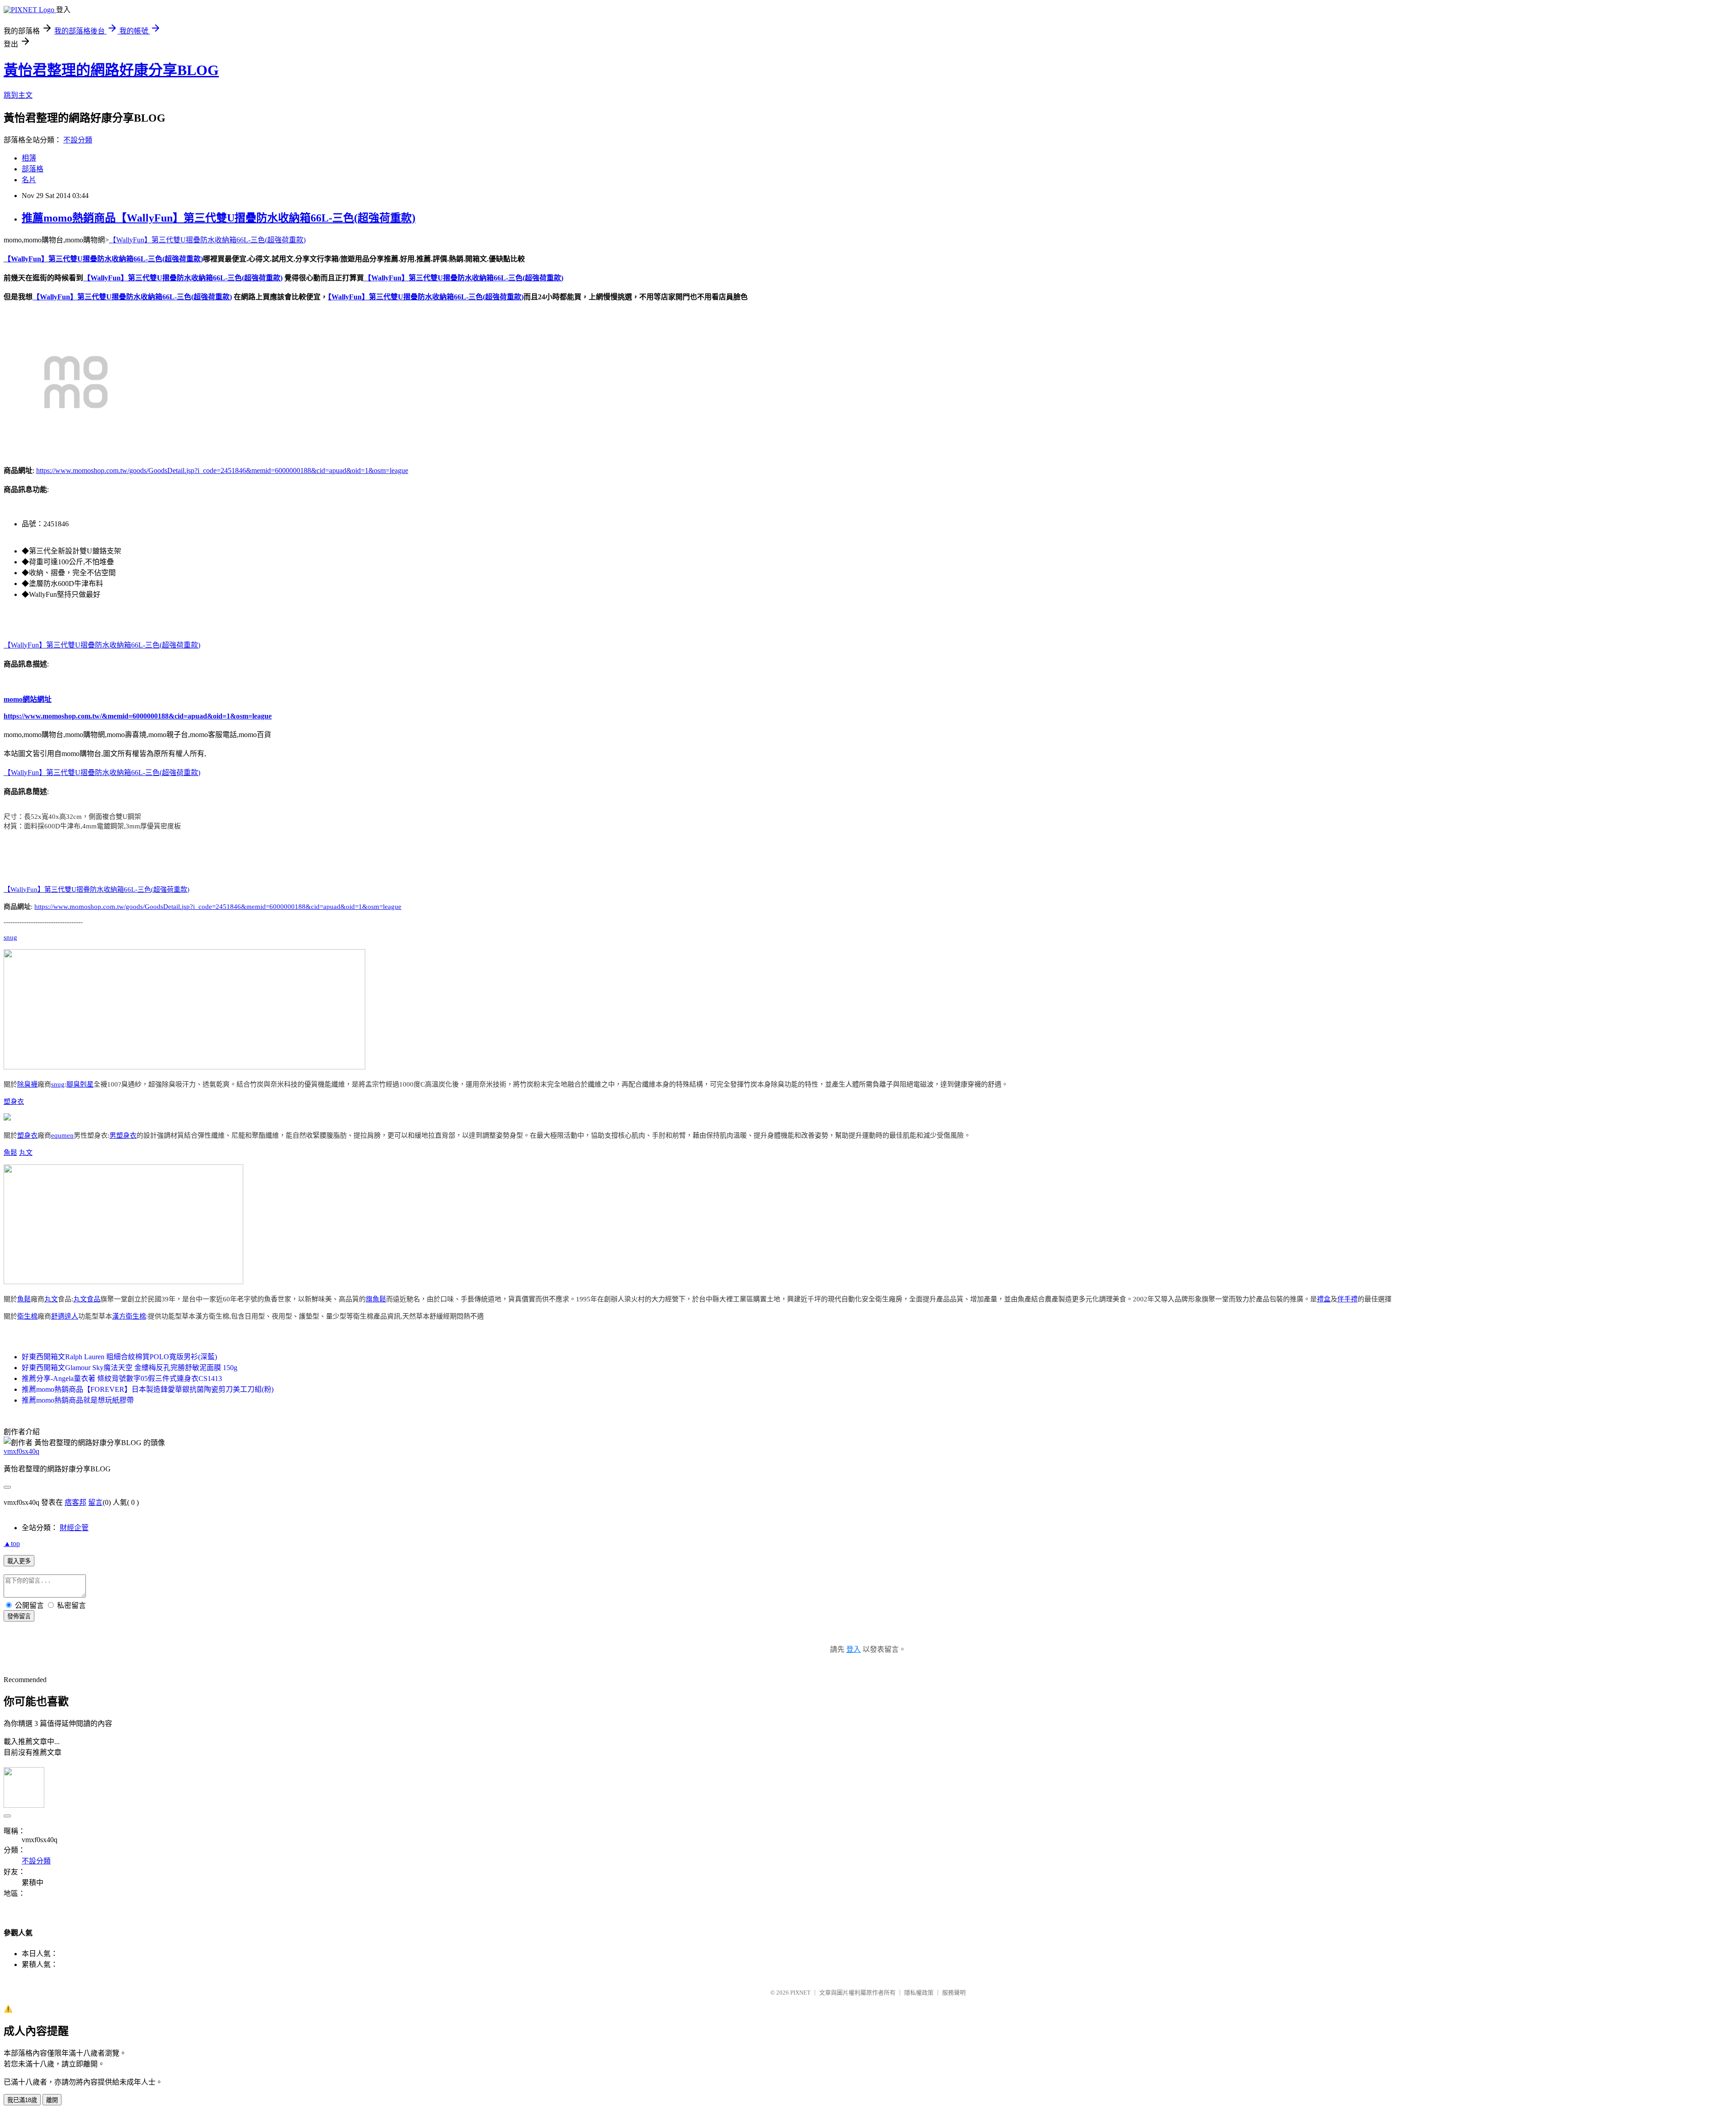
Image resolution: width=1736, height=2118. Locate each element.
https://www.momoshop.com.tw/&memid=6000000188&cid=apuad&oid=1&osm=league (138, 716)
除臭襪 (27, 1084)
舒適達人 (65, 1316)
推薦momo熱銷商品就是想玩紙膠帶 (78, 1400)
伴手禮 (1347, 1299)
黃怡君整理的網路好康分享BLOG (111, 70)
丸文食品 (87, 1299)
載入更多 (19, 1561)
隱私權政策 (919, 1993)
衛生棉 (27, 1316)
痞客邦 (75, 1502)
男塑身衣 (123, 1135)
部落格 (33, 169)
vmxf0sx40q (21, 1451)
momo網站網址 (28, 699)
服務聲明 (954, 1993)
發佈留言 (19, 1616)
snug (10, 937)
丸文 (26, 1153)
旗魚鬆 (376, 1299)
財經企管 (74, 1528)
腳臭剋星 (80, 1084)
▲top (12, 1544)
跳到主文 (18, 95)
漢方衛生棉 (129, 1316)
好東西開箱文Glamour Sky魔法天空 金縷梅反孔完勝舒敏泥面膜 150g (130, 1368)
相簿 (29, 158)
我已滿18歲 (22, 2100)
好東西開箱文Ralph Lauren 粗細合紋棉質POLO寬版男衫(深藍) (119, 1357)
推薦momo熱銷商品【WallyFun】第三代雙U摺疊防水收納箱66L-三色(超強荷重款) (219, 218)
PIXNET (800, 1993)
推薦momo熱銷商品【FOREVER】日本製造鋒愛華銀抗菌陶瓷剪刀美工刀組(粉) (148, 1389)
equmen (62, 1135)
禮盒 (1324, 1299)
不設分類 (78, 140)
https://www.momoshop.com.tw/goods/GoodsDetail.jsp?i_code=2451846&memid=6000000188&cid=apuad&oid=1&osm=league (222, 470)
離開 (52, 2100)
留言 (95, 1502)
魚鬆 (10, 1153)
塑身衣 (14, 1102)
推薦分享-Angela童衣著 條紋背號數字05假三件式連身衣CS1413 (122, 1378)
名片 (29, 180)
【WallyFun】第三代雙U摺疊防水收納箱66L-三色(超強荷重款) (207, 240)
